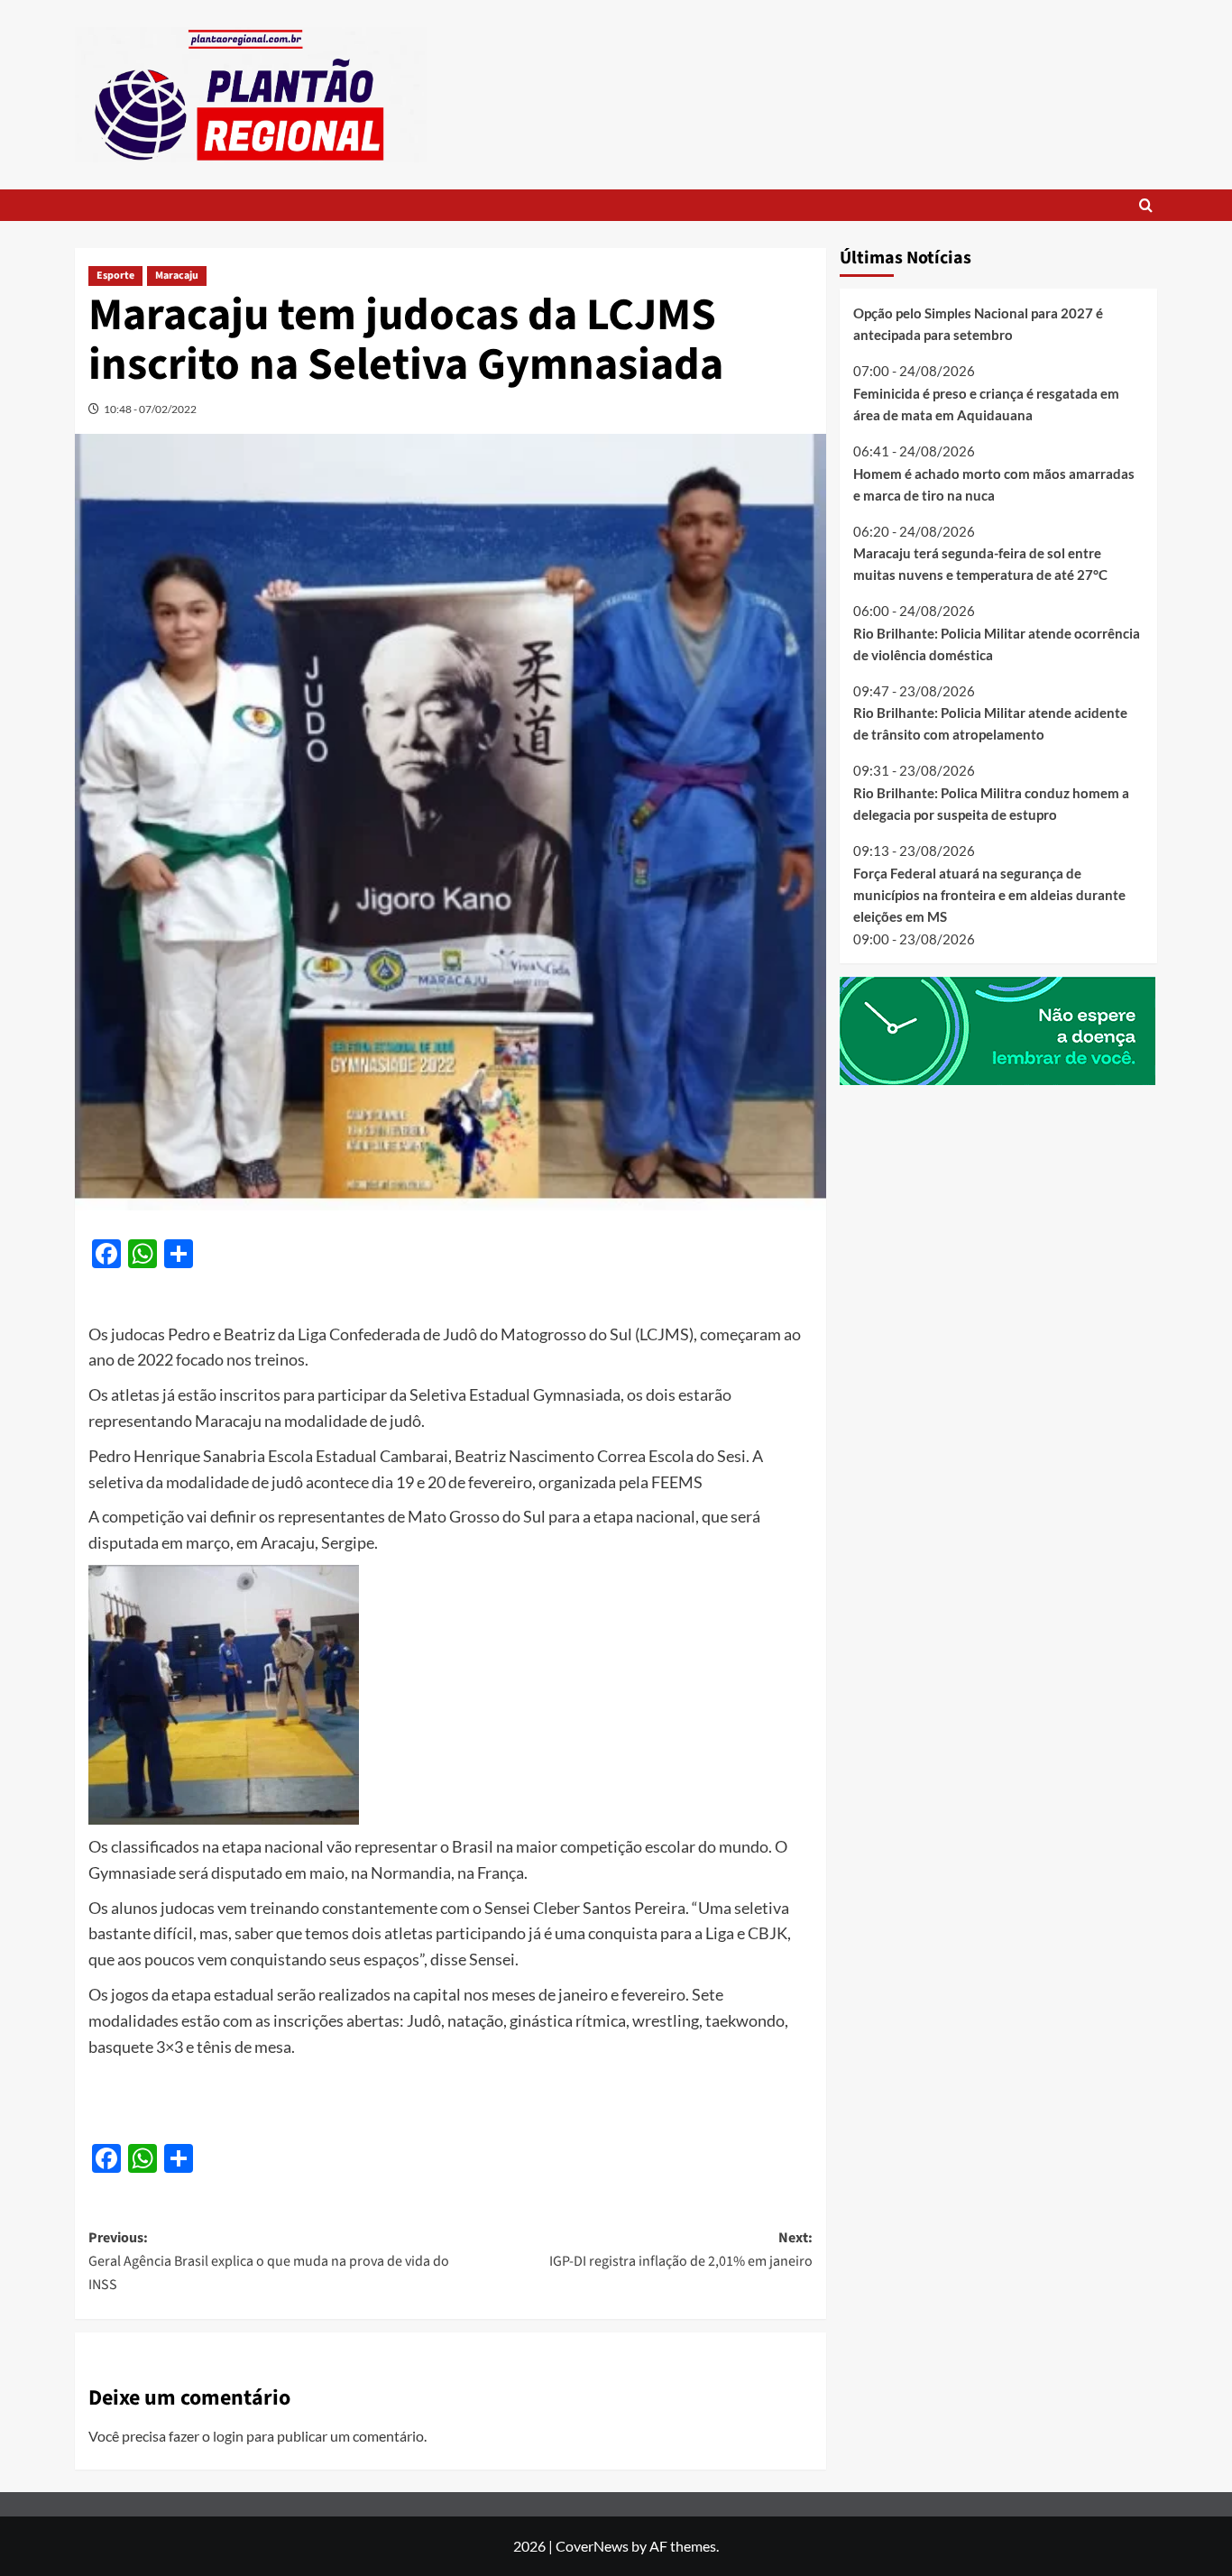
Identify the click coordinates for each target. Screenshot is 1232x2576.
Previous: (269, 2261)
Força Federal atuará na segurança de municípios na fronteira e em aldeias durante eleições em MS (989, 894)
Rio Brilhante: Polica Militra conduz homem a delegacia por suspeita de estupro (991, 804)
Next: (680, 2249)
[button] (1146, 205)
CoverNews (592, 2546)
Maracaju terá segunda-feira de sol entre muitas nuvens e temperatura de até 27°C (980, 564)
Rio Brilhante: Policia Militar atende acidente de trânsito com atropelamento (990, 723)
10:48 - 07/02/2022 (150, 409)
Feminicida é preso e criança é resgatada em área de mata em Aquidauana (986, 404)
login (228, 2436)
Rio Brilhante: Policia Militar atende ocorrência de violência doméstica (997, 644)
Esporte (115, 276)
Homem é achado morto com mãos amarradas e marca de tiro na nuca (994, 483)
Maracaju (177, 276)
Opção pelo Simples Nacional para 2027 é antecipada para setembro (978, 324)
